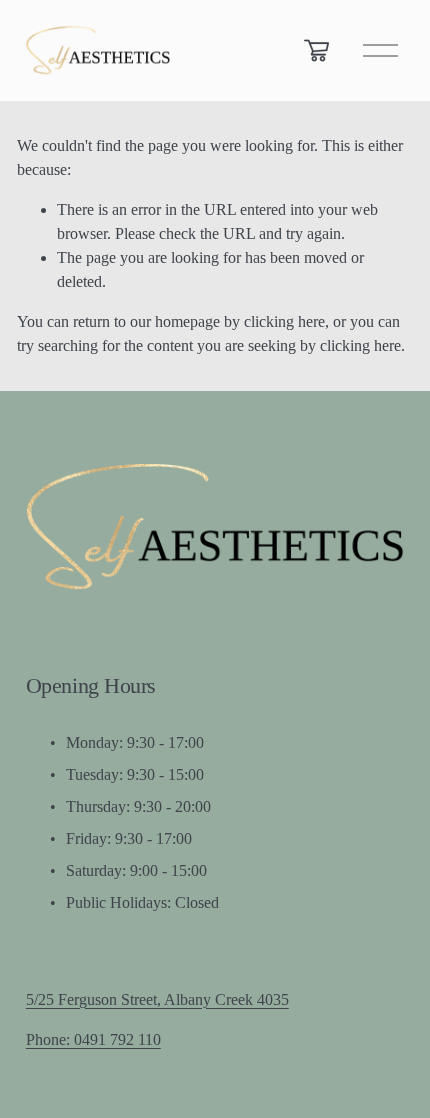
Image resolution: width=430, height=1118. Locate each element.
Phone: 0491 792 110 (93, 1039)
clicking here (284, 321)
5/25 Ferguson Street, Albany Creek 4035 (157, 999)
